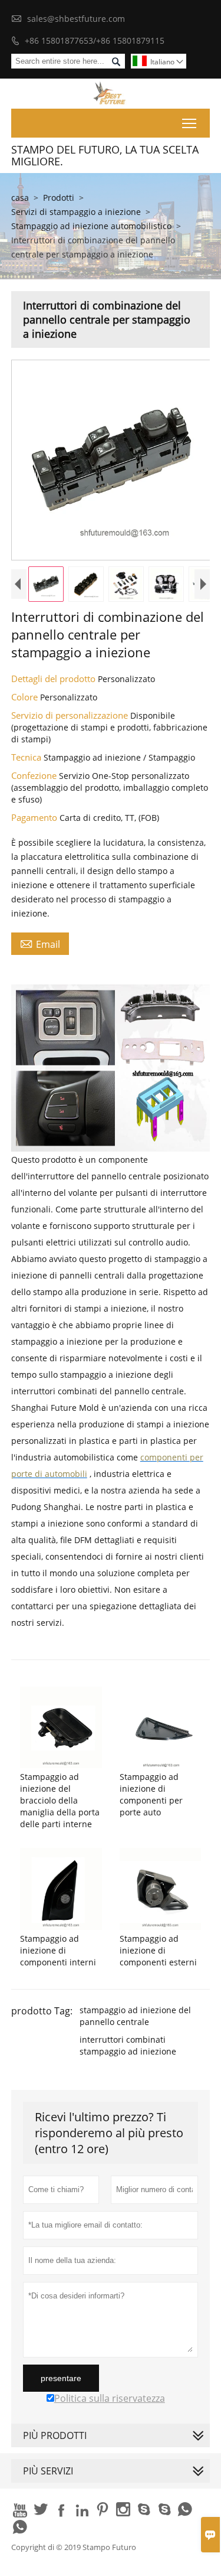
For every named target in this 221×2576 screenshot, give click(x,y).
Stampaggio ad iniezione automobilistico (91, 226)
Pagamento (35, 817)
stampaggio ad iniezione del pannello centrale (135, 2016)
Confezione (35, 775)
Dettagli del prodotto (55, 679)
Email (40, 944)
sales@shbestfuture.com (76, 19)
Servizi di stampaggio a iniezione (76, 212)
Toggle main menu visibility (189, 123)
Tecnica (27, 757)
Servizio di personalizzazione (71, 715)
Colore (26, 697)
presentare (61, 2378)
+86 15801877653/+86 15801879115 (95, 40)
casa (20, 198)
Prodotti (59, 198)
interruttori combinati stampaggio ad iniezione (128, 2045)
